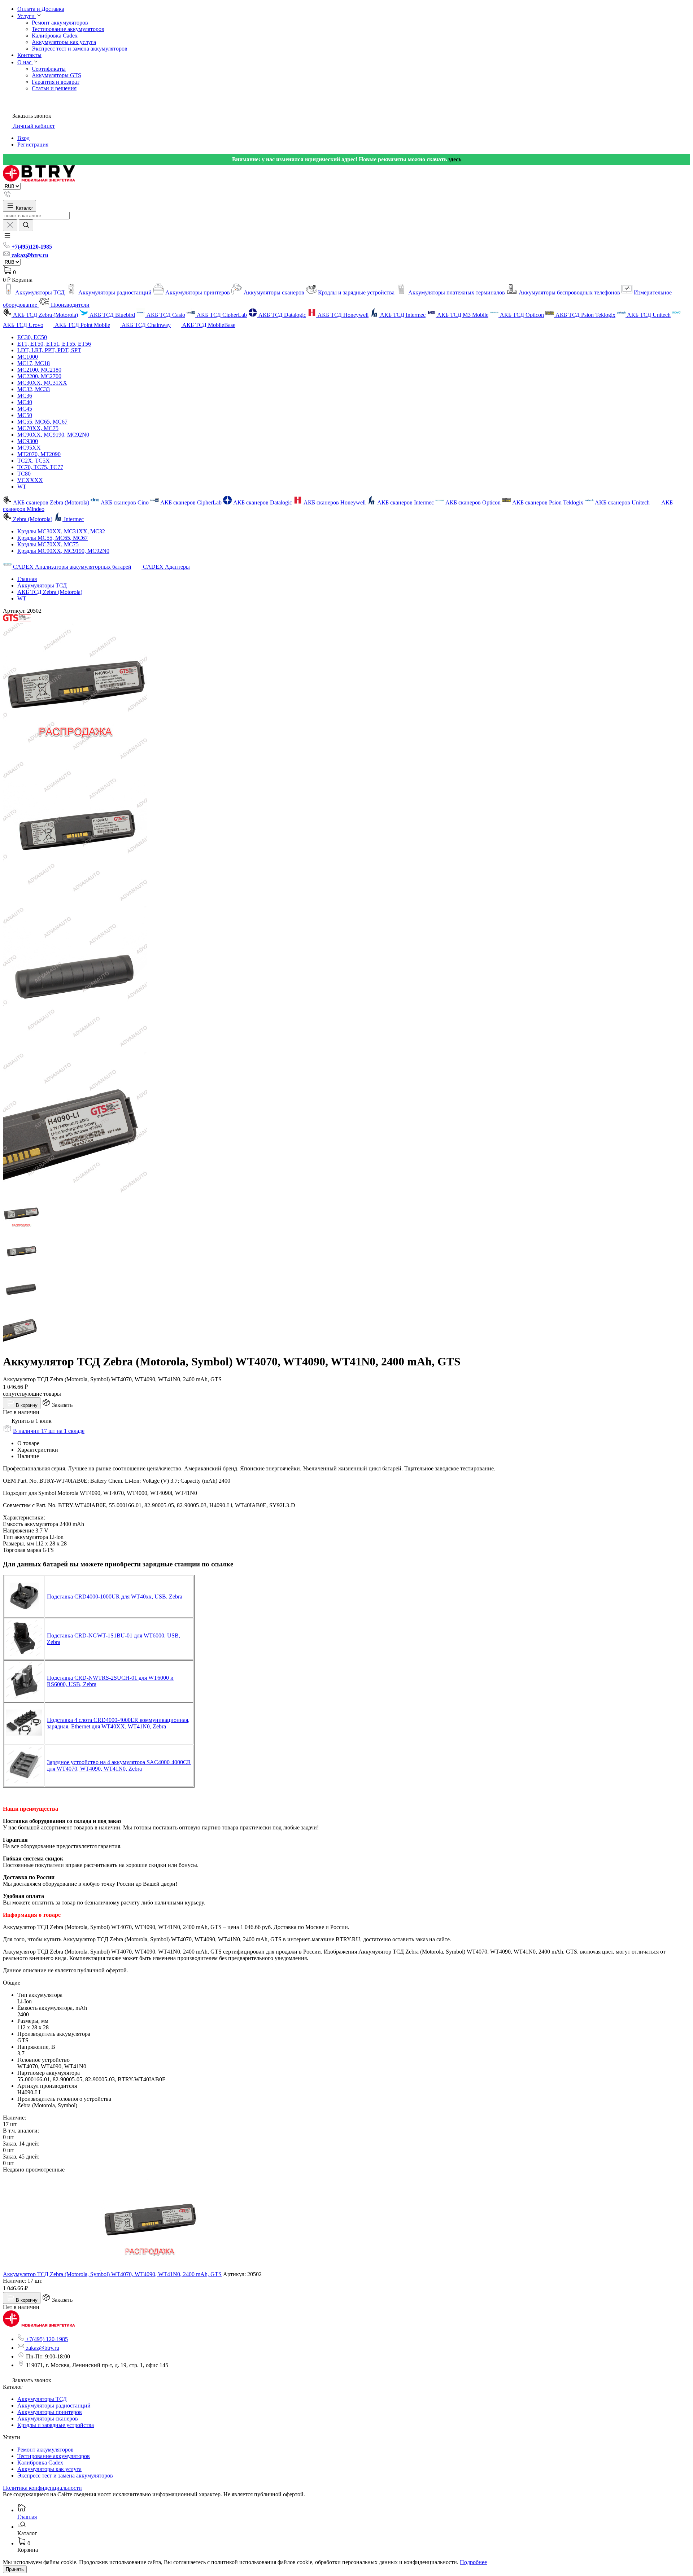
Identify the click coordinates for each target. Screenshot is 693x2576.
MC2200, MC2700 (39, 376)
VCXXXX (30, 480)
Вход (23, 138)
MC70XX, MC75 (38, 428)
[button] (7, 238)
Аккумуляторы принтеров (50, 2412)
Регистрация (33, 145)
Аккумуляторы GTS (56, 75)
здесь (455, 159)
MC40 (25, 402)
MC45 (25, 409)
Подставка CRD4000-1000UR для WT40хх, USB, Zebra (115, 1597)
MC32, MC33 (34, 389)
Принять (15, 2569)
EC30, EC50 (32, 337)
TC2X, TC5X (34, 461)
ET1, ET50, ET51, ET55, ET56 (54, 344)
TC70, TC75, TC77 (40, 467)
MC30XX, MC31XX (42, 383)
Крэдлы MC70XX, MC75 (48, 544)
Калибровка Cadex (55, 36)
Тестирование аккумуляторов (68, 29)
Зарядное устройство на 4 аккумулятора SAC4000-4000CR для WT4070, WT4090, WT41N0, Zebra (119, 1765)
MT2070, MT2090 (39, 454)
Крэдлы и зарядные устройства (56, 2425)
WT (22, 487)
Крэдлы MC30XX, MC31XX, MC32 (61, 531)
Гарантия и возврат (56, 82)
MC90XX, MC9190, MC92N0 (53, 435)
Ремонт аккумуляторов (60, 23)
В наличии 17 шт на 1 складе (49, 1431)
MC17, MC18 (34, 363)
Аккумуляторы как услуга (64, 42)
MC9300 (28, 441)
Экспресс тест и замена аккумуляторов (80, 49)
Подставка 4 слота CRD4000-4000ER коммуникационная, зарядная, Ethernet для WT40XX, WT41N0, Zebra (118, 1723)
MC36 (25, 396)
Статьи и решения (54, 88)
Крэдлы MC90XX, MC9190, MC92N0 (63, 551)
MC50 (25, 415)
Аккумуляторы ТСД (42, 585)
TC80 (24, 474)
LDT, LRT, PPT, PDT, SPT (49, 350)
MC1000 (28, 357)
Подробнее (473, 2562)
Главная (27, 579)
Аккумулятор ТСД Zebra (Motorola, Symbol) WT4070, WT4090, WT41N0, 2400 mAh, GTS (112, 2274)
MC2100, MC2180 (39, 370)
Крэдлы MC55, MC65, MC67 (53, 538)
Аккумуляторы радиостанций (54, 2406)
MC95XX (29, 448)
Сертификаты (49, 69)
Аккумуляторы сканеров (48, 2418)
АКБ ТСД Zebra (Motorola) (50, 592)
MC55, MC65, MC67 (42, 422)
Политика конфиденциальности (42, 2488)
